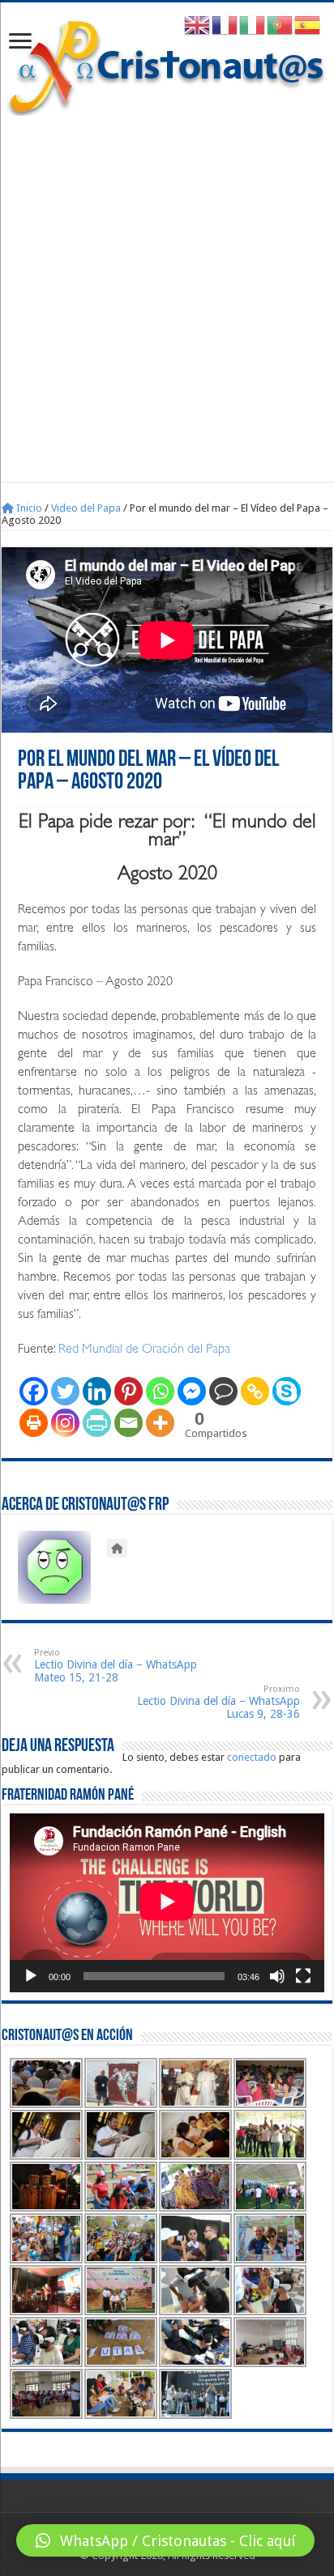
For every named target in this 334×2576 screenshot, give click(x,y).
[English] (198, 25)
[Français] (225, 25)
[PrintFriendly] (97, 1423)
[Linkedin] (97, 1391)
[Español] (308, 25)
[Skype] (287, 1391)
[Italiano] (253, 25)
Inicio (28, 508)
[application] (167, 1903)
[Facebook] (34, 1391)
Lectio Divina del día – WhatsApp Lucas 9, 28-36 (218, 1702)
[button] (165, 2540)
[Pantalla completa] (303, 1976)
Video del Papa (86, 508)
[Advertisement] (167, 291)
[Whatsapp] (160, 1391)
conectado (252, 1757)
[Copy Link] (255, 1391)
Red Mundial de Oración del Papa (144, 1350)
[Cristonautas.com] (167, 64)
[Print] (34, 1423)
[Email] (128, 1423)
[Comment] (223, 1391)
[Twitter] (65, 1391)
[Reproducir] (31, 1976)
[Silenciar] (277, 1976)
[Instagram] (65, 1423)
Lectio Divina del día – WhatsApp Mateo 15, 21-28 (116, 1666)
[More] (160, 1423)
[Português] (280, 25)
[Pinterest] (128, 1391)
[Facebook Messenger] (192, 1391)
